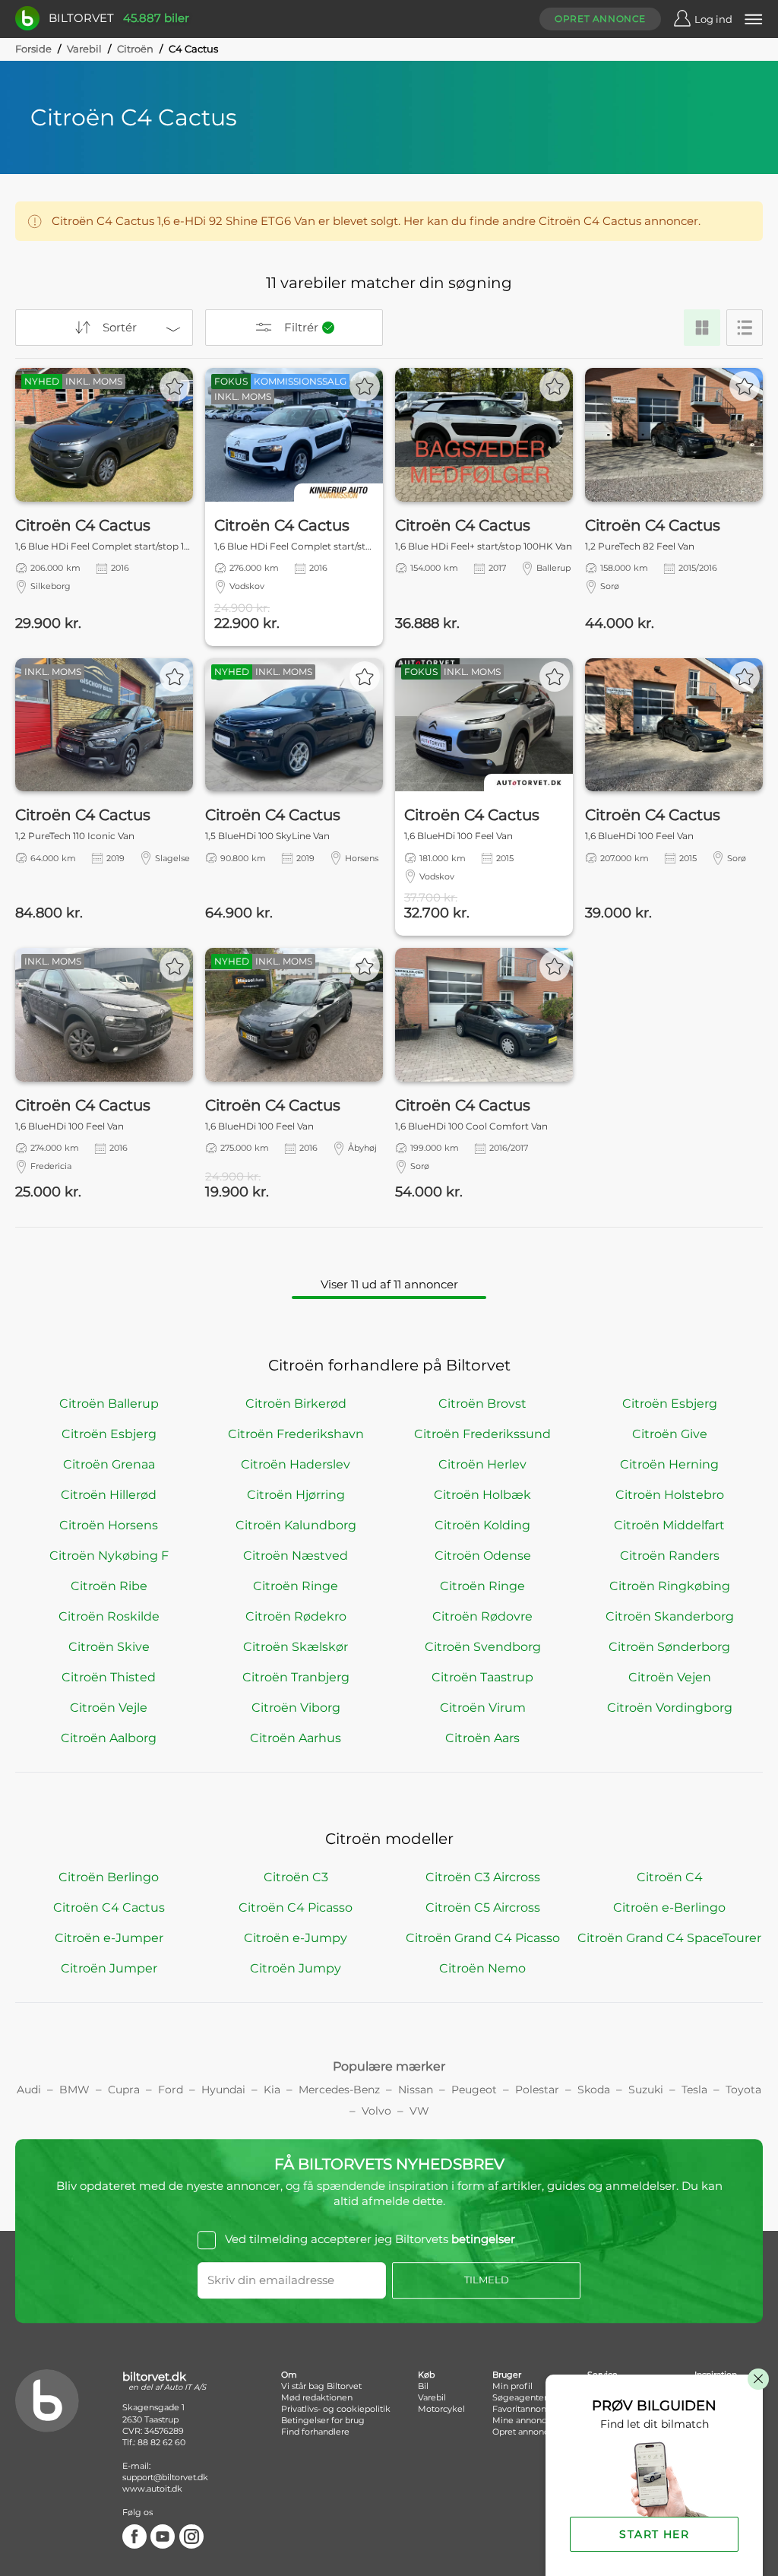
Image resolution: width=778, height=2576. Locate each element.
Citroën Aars (482, 1738)
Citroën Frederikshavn (296, 1434)
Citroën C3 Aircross (483, 1877)
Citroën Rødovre (482, 1616)
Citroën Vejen (670, 1677)
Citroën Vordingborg (670, 1708)
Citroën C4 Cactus (109, 1907)
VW (419, 2111)
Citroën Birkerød (296, 1404)
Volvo (376, 2111)
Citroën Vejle (109, 1708)
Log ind (713, 19)
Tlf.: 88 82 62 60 (154, 2442)
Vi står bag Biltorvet (321, 2386)
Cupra (124, 2090)
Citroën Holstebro (670, 1495)
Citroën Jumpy (296, 1968)
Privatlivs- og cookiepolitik (336, 2409)
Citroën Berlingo (109, 1877)
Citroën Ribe (109, 1586)
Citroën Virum (483, 1708)
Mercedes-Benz (339, 2090)
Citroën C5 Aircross (483, 1907)
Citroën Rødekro (296, 1616)
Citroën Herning (669, 1464)
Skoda (594, 2090)
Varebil (84, 49)
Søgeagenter (520, 2397)
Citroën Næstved (296, 1556)
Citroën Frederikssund (482, 1434)
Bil (423, 2386)
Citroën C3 (296, 1877)
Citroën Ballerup (109, 1404)
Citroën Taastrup (482, 1677)
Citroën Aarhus (296, 1738)
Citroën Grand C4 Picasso (483, 1938)
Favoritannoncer (526, 2409)
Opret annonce (600, 19)
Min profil (512, 2386)
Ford (171, 2090)
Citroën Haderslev (296, 1464)
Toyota (743, 2090)
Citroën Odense (483, 1556)
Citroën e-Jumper (109, 1938)
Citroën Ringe (296, 1586)
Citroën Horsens (109, 1525)
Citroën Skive (109, 1647)
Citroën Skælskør (296, 1647)
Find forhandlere (315, 2432)
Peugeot (474, 2090)
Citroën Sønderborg (669, 1647)
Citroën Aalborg (109, 1738)
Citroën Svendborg (483, 1647)
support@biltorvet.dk (165, 2477)
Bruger (507, 2375)
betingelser (483, 2240)
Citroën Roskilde (109, 1616)
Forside (33, 49)
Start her (654, 2534)
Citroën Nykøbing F (109, 1556)
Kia (272, 2090)
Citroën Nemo (482, 1968)
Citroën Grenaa (109, 1464)
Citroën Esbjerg (670, 1404)
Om (289, 2375)
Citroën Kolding (482, 1525)
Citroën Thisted (109, 1677)
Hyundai (223, 2090)
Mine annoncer (523, 2420)
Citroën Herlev (482, 1464)
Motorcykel (441, 2409)
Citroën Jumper (109, 1968)
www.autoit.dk (152, 2489)
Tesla (694, 2090)
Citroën (135, 49)
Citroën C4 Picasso (296, 1907)
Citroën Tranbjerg (296, 1677)
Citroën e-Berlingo (669, 1907)
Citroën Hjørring (296, 1495)
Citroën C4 (670, 1877)
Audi (29, 2090)
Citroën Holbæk (482, 1495)
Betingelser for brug (323, 2420)
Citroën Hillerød (109, 1495)
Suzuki (646, 2090)
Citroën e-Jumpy (296, 1938)
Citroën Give (670, 1434)
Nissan (416, 2090)
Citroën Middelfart (669, 1525)
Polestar (537, 2090)
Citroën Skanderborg (670, 1616)
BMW (74, 2090)
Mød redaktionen (317, 2397)
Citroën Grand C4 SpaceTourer (669, 1938)
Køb (426, 2375)
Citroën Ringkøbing (670, 1586)
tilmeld (487, 2280)
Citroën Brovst (482, 1404)
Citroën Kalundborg (296, 1525)
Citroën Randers (670, 1556)
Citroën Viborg (296, 1708)
